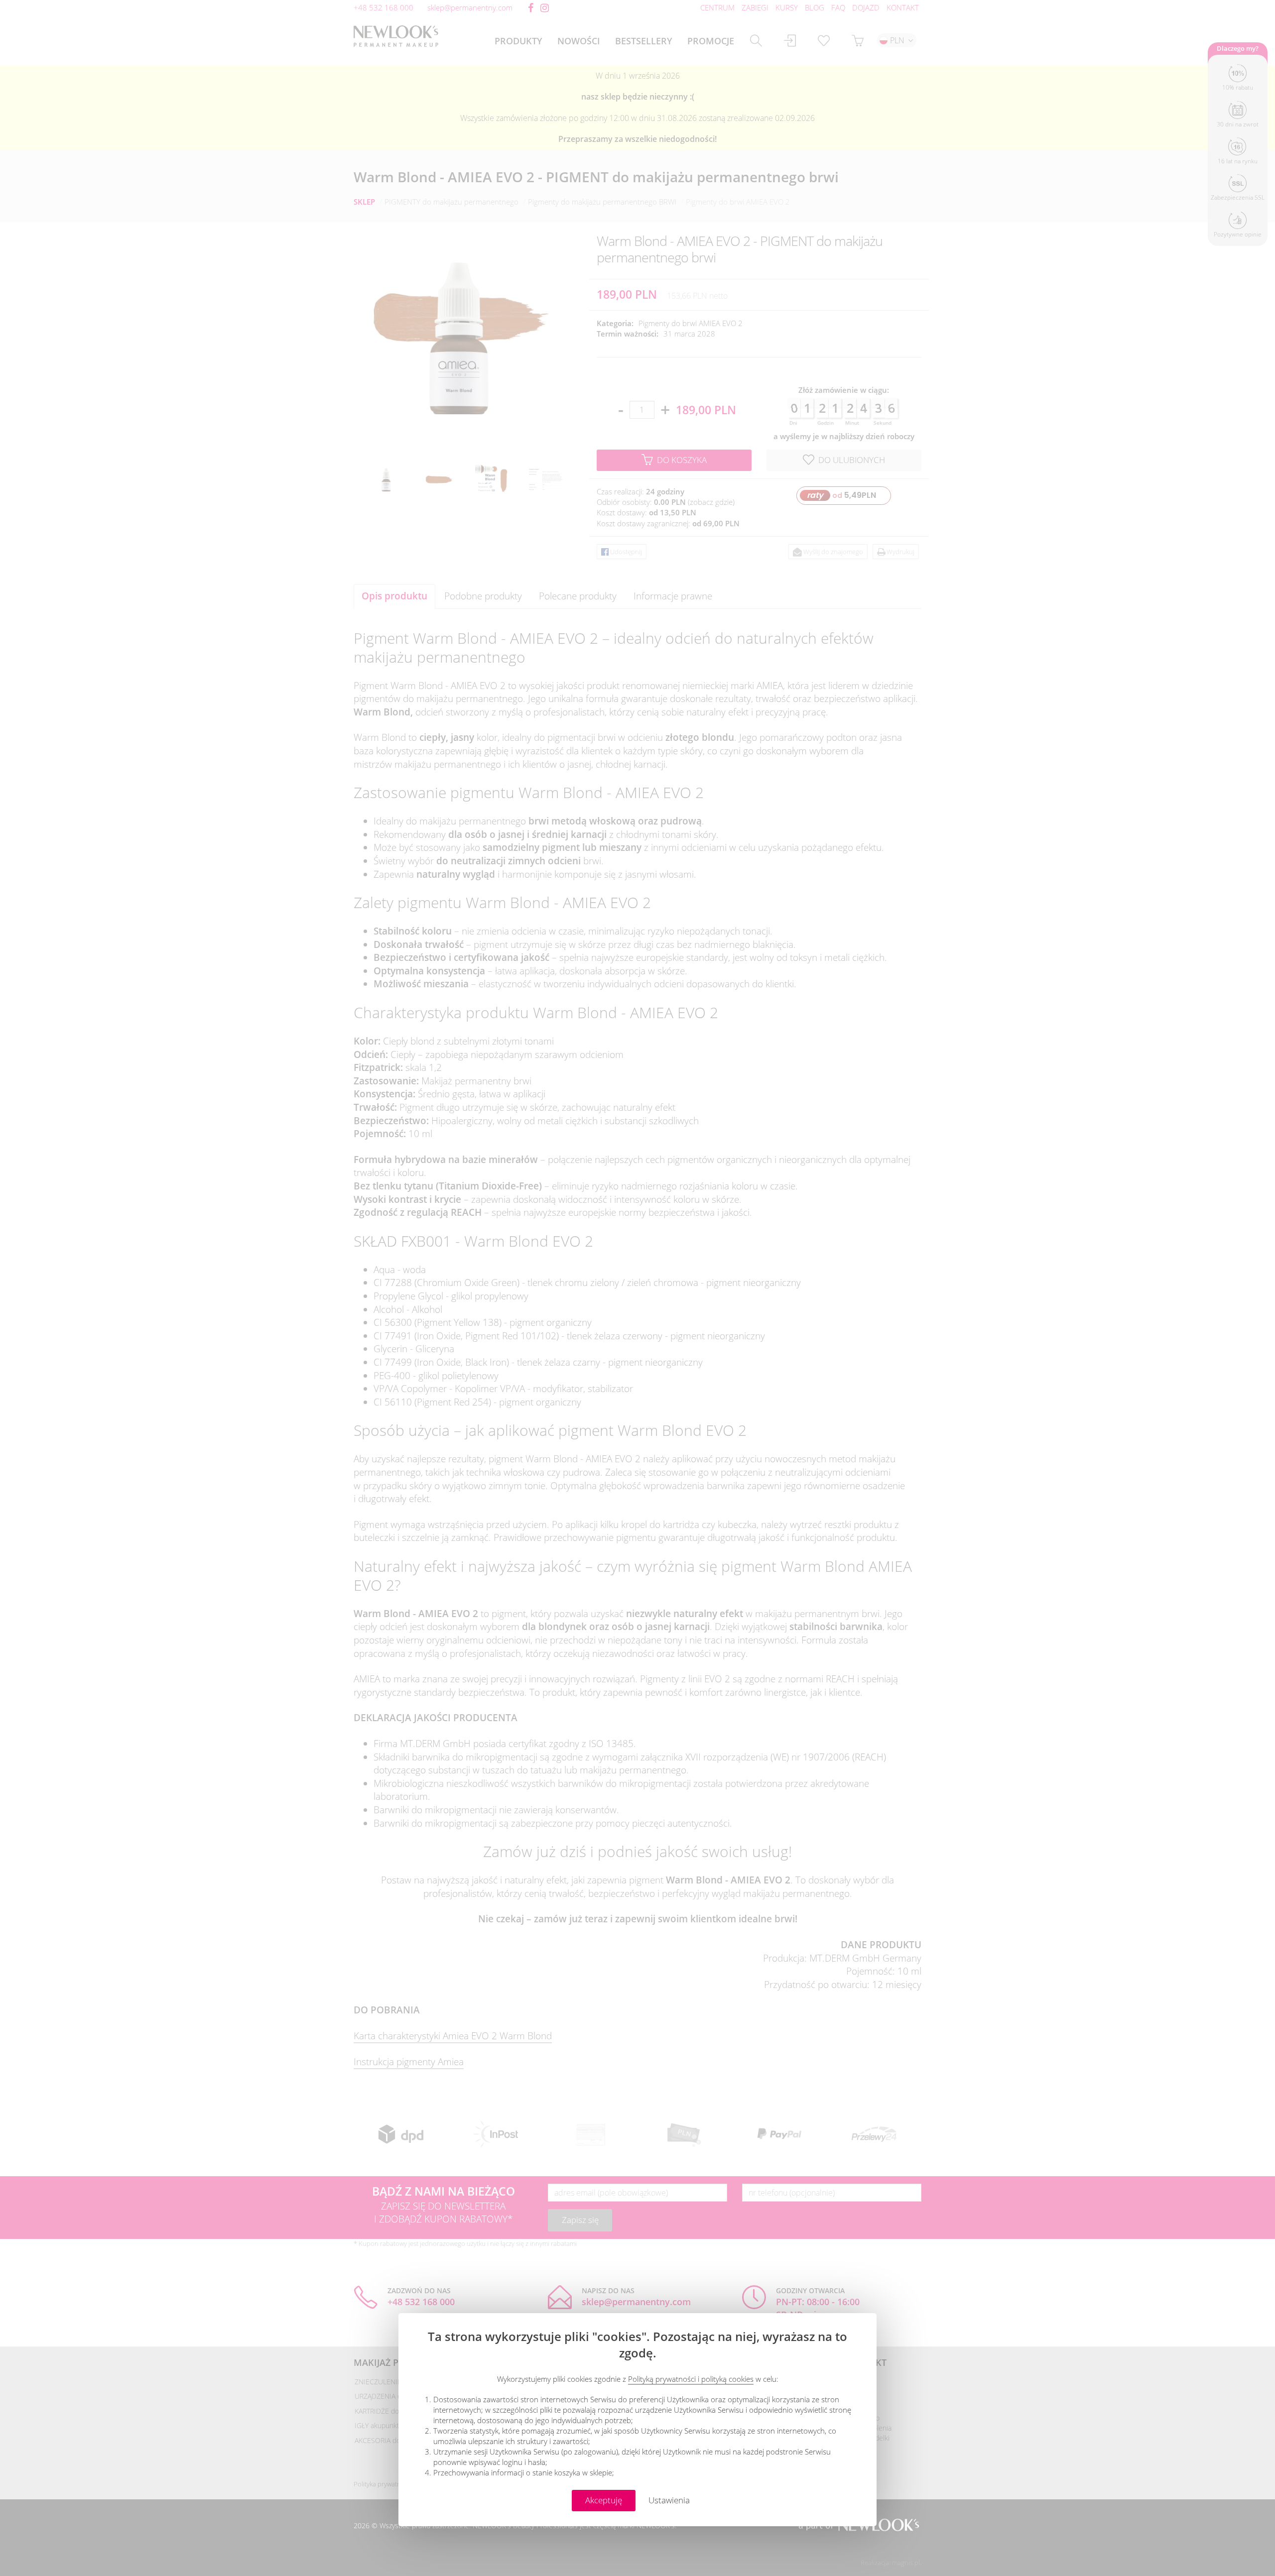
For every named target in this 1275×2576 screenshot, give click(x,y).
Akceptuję (604, 2500)
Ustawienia (669, 2500)
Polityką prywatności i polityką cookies (691, 2379)
